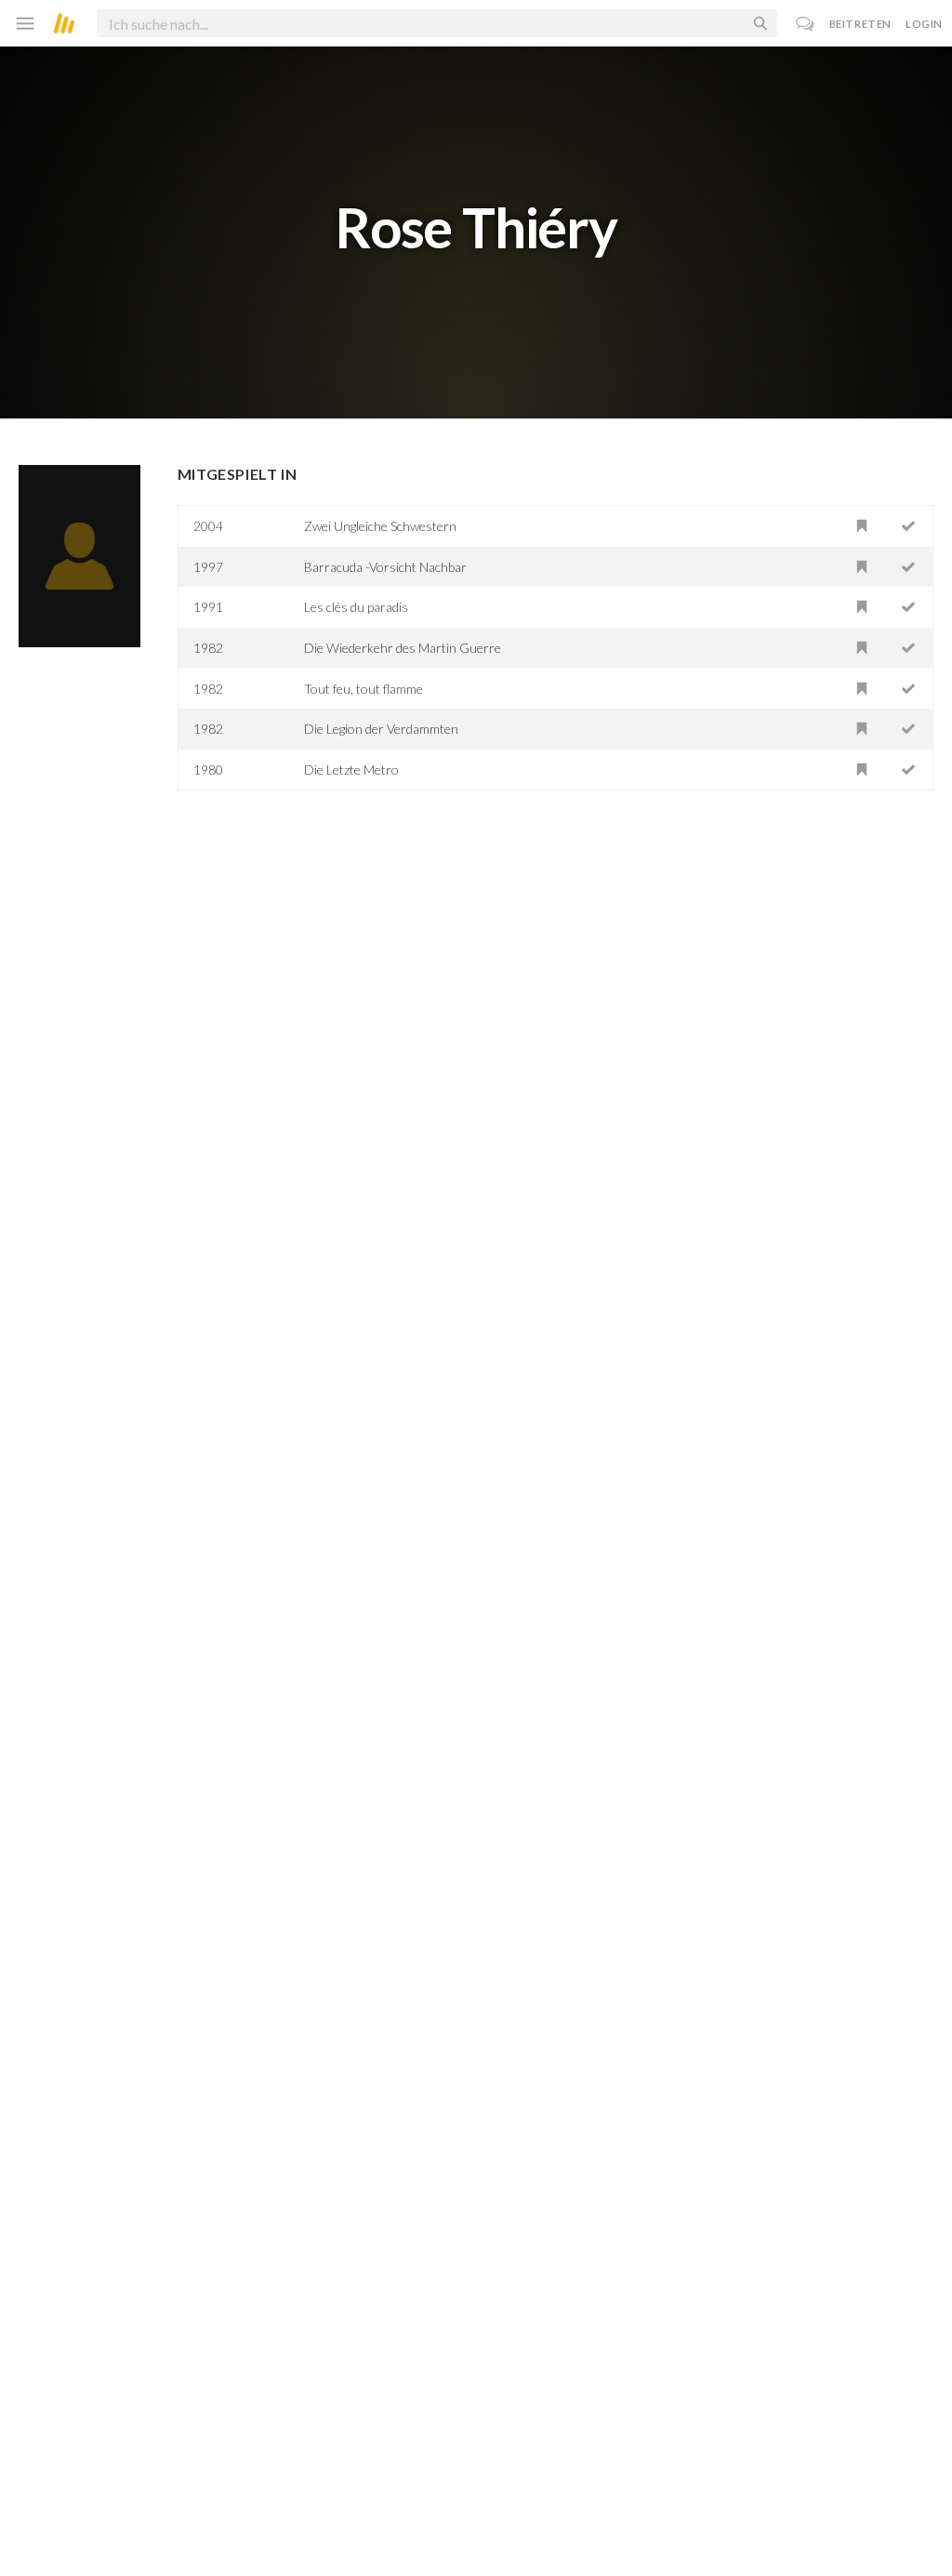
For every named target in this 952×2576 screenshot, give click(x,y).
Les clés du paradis (356, 607)
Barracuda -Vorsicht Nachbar (385, 567)
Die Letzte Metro (351, 770)
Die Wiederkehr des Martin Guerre (403, 648)
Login (924, 24)
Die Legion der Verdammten (381, 729)
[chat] (806, 24)
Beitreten (860, 24)
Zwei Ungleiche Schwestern (380, 526)
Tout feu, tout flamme (364, 689)
